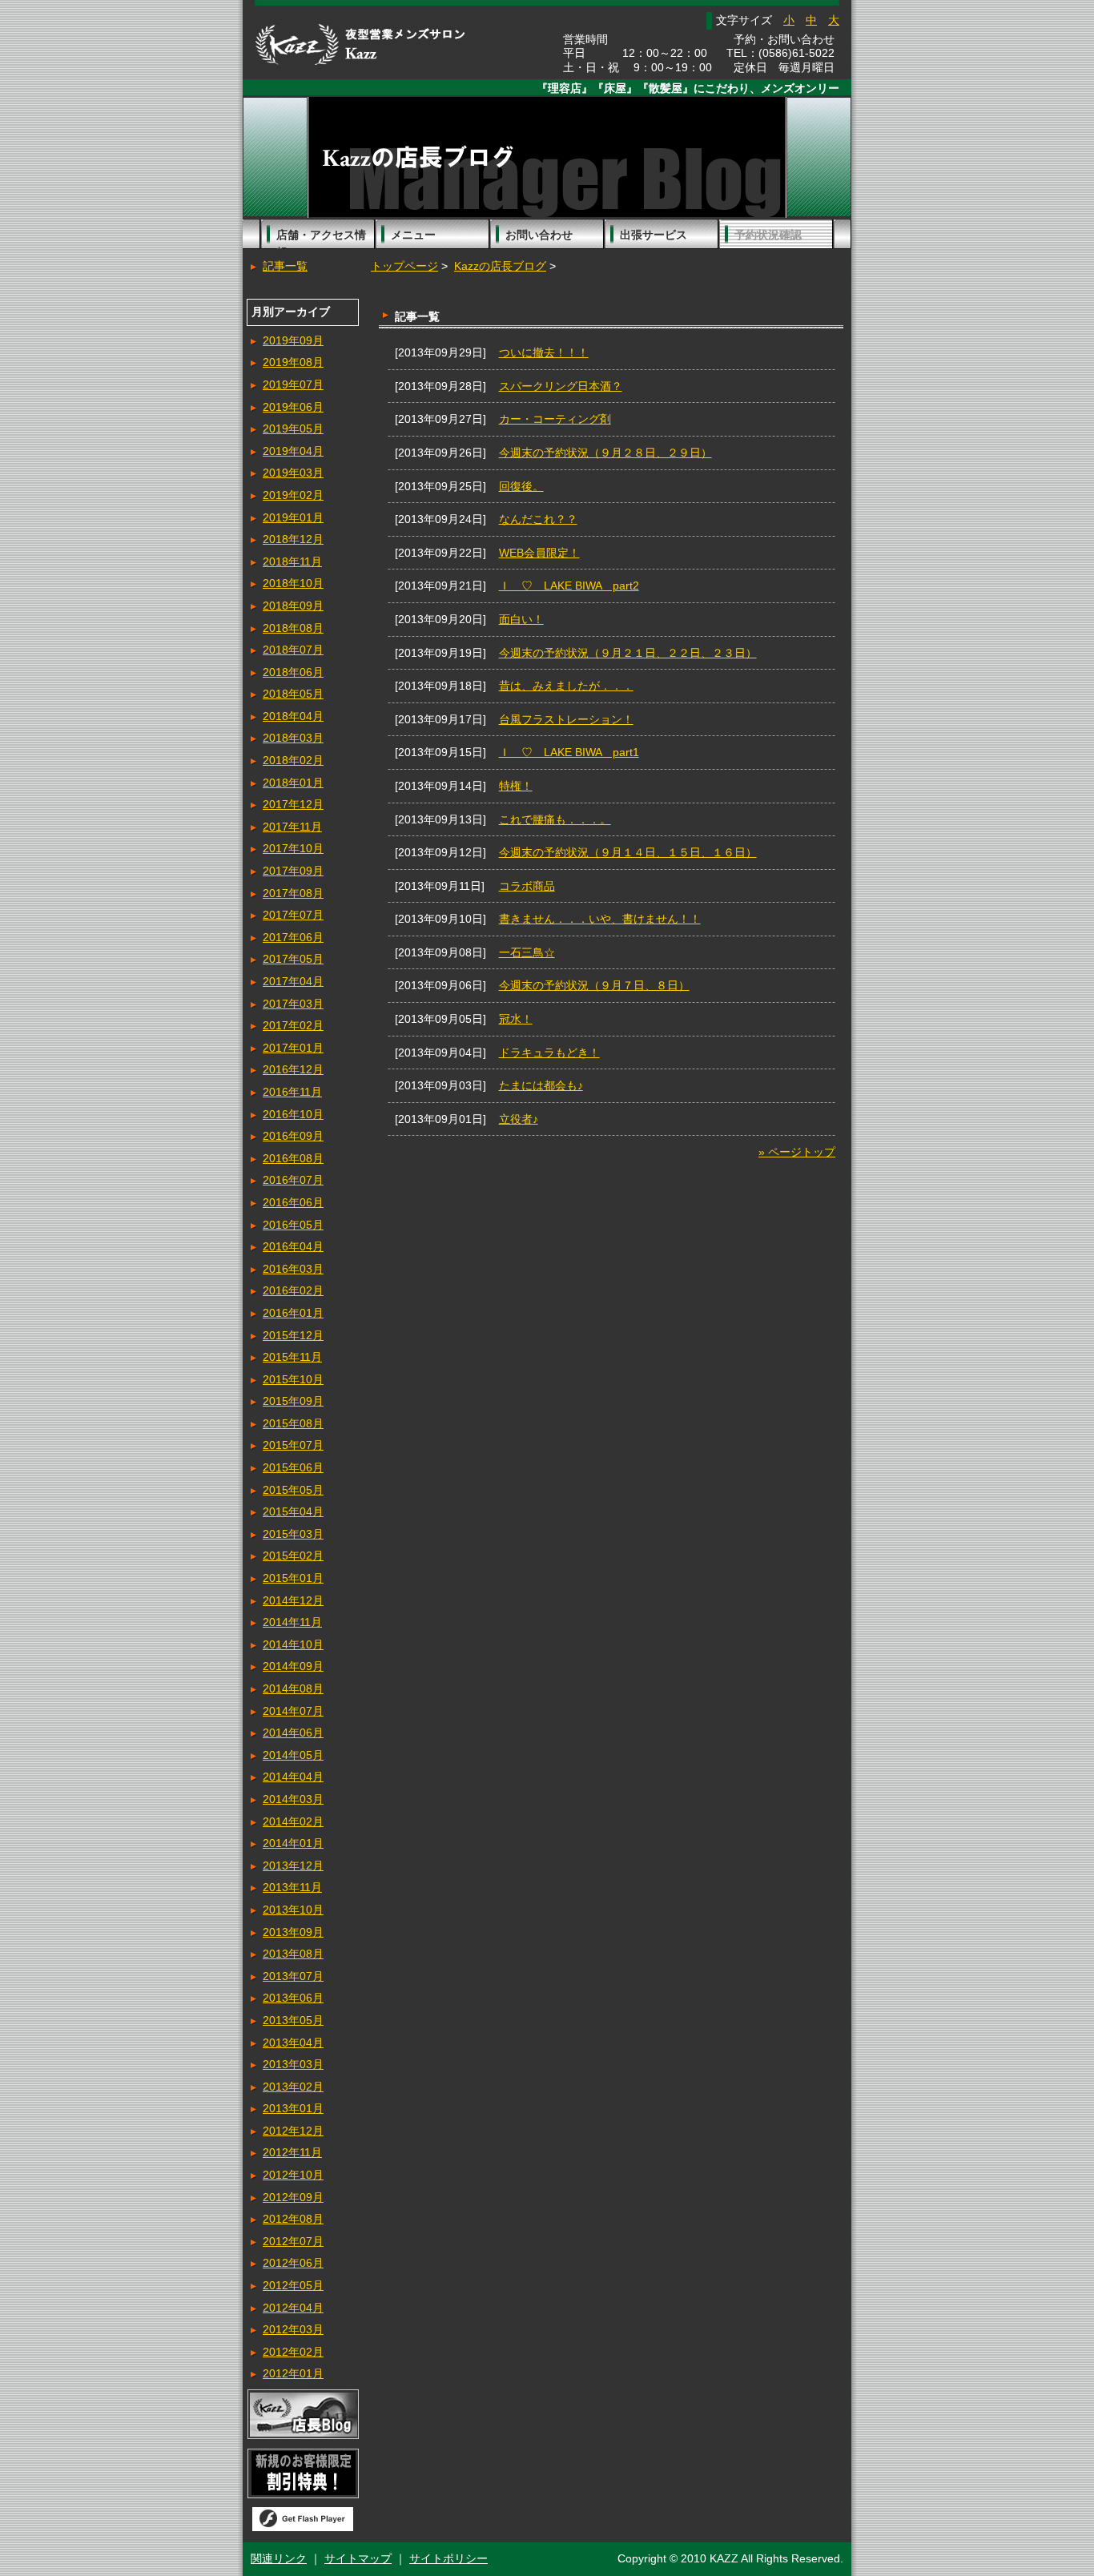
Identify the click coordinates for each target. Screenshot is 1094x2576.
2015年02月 (293, 1556)
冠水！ (516, 1019)
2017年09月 (293, 871)
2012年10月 (293, 2175)
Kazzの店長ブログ (500, 266)
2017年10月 (293, 848)
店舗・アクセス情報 (321, 239)
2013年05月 (293, 2020)
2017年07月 (293, 915)
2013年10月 (293, 1910)
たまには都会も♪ (541, 1085)
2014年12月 (293, 1600)
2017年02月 (293, 1025)
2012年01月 (293, 2373)
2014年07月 (293, 1711)
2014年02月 (293, 1821)
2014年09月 (293, 1666)
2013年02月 (293, 2087)
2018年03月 (293, 738)
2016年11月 (292, 1092)
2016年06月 (293, 1202)
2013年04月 (293, 2043)
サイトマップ (358, 2558)
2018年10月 (293, 583)
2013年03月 (293, 2064)
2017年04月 (293, 981)
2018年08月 (293, 628)
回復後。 (521, 486)
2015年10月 (293, 1379)
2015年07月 (293, 1445)
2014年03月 (293, 1799)
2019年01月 (293, 517)
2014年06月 (293, 1733)
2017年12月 (293, 804)
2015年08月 (293, 1423)
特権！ (516, 786)
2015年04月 (293, 1511)
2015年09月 (293, 1401)
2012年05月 (293, 2285)
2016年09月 (293, 1136)
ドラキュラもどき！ (549, 1053)
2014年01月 (293, 1843)
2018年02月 (293, 760)
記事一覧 (285, 266)
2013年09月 (293, 1932)
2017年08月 (293, 893)
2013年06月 (293, 1998)
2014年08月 (293, 1688)
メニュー (413, 235)
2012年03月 (293, 2329)
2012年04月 (293, 2308)
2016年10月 (293, 1114)
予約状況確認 (768, 235)
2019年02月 (293, 495)
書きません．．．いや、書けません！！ (600, 919)
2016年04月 (293, 1246)
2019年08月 (293, 362)
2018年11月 (292, 561)
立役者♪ (519, 1119)
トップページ (404, 266)
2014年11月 (292, 1622)
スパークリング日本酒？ (561, 386)
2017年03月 (293, 1004)
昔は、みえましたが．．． (566, 686)
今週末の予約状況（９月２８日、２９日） (605, 453)
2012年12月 (293, 2131)
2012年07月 (293, 2241)
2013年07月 (293, 1976)
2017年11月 (292, 827)
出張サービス (654, 235)
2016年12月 (293, 1069)
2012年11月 (292, 2152)
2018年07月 (293, 650)
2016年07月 (293, 1180)
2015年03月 (293, 1534)
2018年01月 (293, 783)
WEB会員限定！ (539, 553)
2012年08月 (293, 2219)
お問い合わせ (539, 235)
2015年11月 (292, 1357)
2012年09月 (293, 2197)
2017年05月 (293, 959)
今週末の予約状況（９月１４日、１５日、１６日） (628, 852)
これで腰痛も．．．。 (555, 819)
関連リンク (279, 2558)
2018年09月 (293, 606)
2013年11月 (292, 1887)
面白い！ (521, 619)
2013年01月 (293, 2108)
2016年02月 (293, 1290)
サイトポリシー (448, 2558)
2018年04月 (293, 716)
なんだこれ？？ (538, 519)
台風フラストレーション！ (566, 719)
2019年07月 (293, 384)
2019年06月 (293, 407)
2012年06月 (293, 2263)
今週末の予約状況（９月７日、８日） (594, 985)
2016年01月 (293, 1313)
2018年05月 (293, 694)
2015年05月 (293, 1490)
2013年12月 (293, 1866)
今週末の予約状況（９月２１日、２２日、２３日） (628, 653)
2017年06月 (293, 937)
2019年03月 (293, 473)
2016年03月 (293, 1269)
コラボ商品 (527, 886)
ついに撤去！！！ (544, 352)
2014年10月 (293, 1644)
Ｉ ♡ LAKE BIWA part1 (569, 752)
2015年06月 (293, 1467)
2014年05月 (293, 1755)
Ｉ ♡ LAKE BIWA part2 (569, 586)
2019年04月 (293, 451)
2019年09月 (293, 340)
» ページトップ (797, 1152)
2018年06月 (293, 672)
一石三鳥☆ (527, 952)
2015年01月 (293, 1578)
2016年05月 (293, 1225)
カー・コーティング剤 (555, 419)
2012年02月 (293, 2352)
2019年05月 (293, 429)
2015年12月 (293, 1335)
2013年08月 (293, 1954)
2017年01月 (293, 1048)
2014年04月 (293, 1777)
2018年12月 (293, 539)
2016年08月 (293, 1158)
